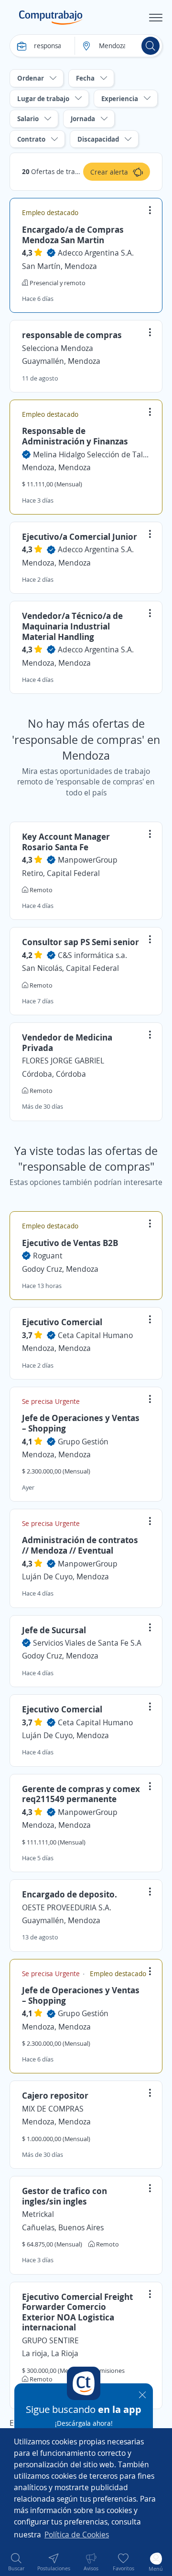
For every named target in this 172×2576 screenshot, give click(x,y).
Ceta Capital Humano (95, 1335)
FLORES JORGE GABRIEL (63, 1061)
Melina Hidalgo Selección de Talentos (91, 454)
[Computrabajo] (51, 18)
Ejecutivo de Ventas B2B (70, 1243)
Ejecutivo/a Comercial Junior (80, 536)
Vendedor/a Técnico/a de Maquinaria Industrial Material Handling (72, 626)
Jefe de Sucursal (54, 1630)
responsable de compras (72, 335)
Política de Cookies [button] (77, 2535)
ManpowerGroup (88, 860)
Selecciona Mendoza (58, 348)
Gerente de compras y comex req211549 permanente (81, 1794)
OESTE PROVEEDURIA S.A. (67, 1907)
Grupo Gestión (83, 1442)
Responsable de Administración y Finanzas (75, 436)
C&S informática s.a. (92, 955)
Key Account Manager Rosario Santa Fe (66, 842)
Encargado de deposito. (70, 1894)
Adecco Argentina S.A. (96, 253)
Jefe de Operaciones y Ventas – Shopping (81, 1423)
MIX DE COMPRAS (53, 2109)
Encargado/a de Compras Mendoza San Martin (73, 235)
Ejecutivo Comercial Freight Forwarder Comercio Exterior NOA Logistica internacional (77, 2312)
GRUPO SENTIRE (50, 2340)
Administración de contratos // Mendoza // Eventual (80, 1545)
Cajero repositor (55, 2095)
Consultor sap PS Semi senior (81, 942)
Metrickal (38, 2214)
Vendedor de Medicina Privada (67, 1042)
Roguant (48, 1256)
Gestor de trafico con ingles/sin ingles (64, 2196)
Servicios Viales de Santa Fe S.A (87, 1643)
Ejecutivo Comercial (62, 1322)
